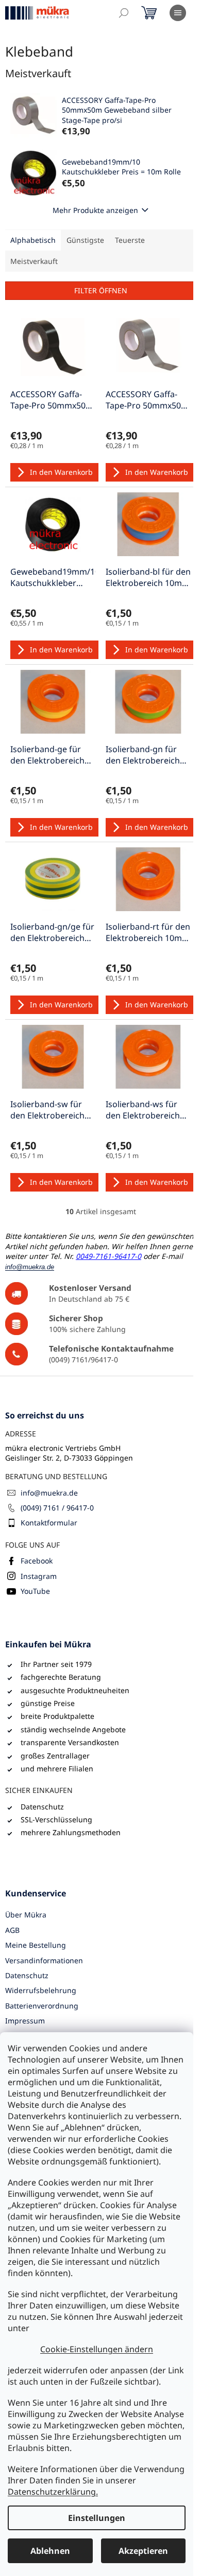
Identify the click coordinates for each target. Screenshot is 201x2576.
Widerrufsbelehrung (41, 1990)
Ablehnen (50, 2551)
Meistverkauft (34, 261)
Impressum (25, 2021)
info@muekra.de (49, 1493)
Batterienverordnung (42, 2006)
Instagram (39, 1576)
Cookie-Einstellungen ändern (97, 2349)
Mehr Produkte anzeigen (95, 210)
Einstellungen (97, 2518)
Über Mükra (26, 1915)
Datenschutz (27, 1975)
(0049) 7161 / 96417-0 (57, 1508)
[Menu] (178, 13)
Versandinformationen (44, 1960)
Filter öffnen (101, 290)
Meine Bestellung (36, 1945)
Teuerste (130, 240)
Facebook (37, 1561)
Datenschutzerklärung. (53, 2492)
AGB (12, 1930)
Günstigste (85, 240)
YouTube (35, 1591)
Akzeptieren (143, 2551)
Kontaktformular (49, 1523)
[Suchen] (124, 13)
